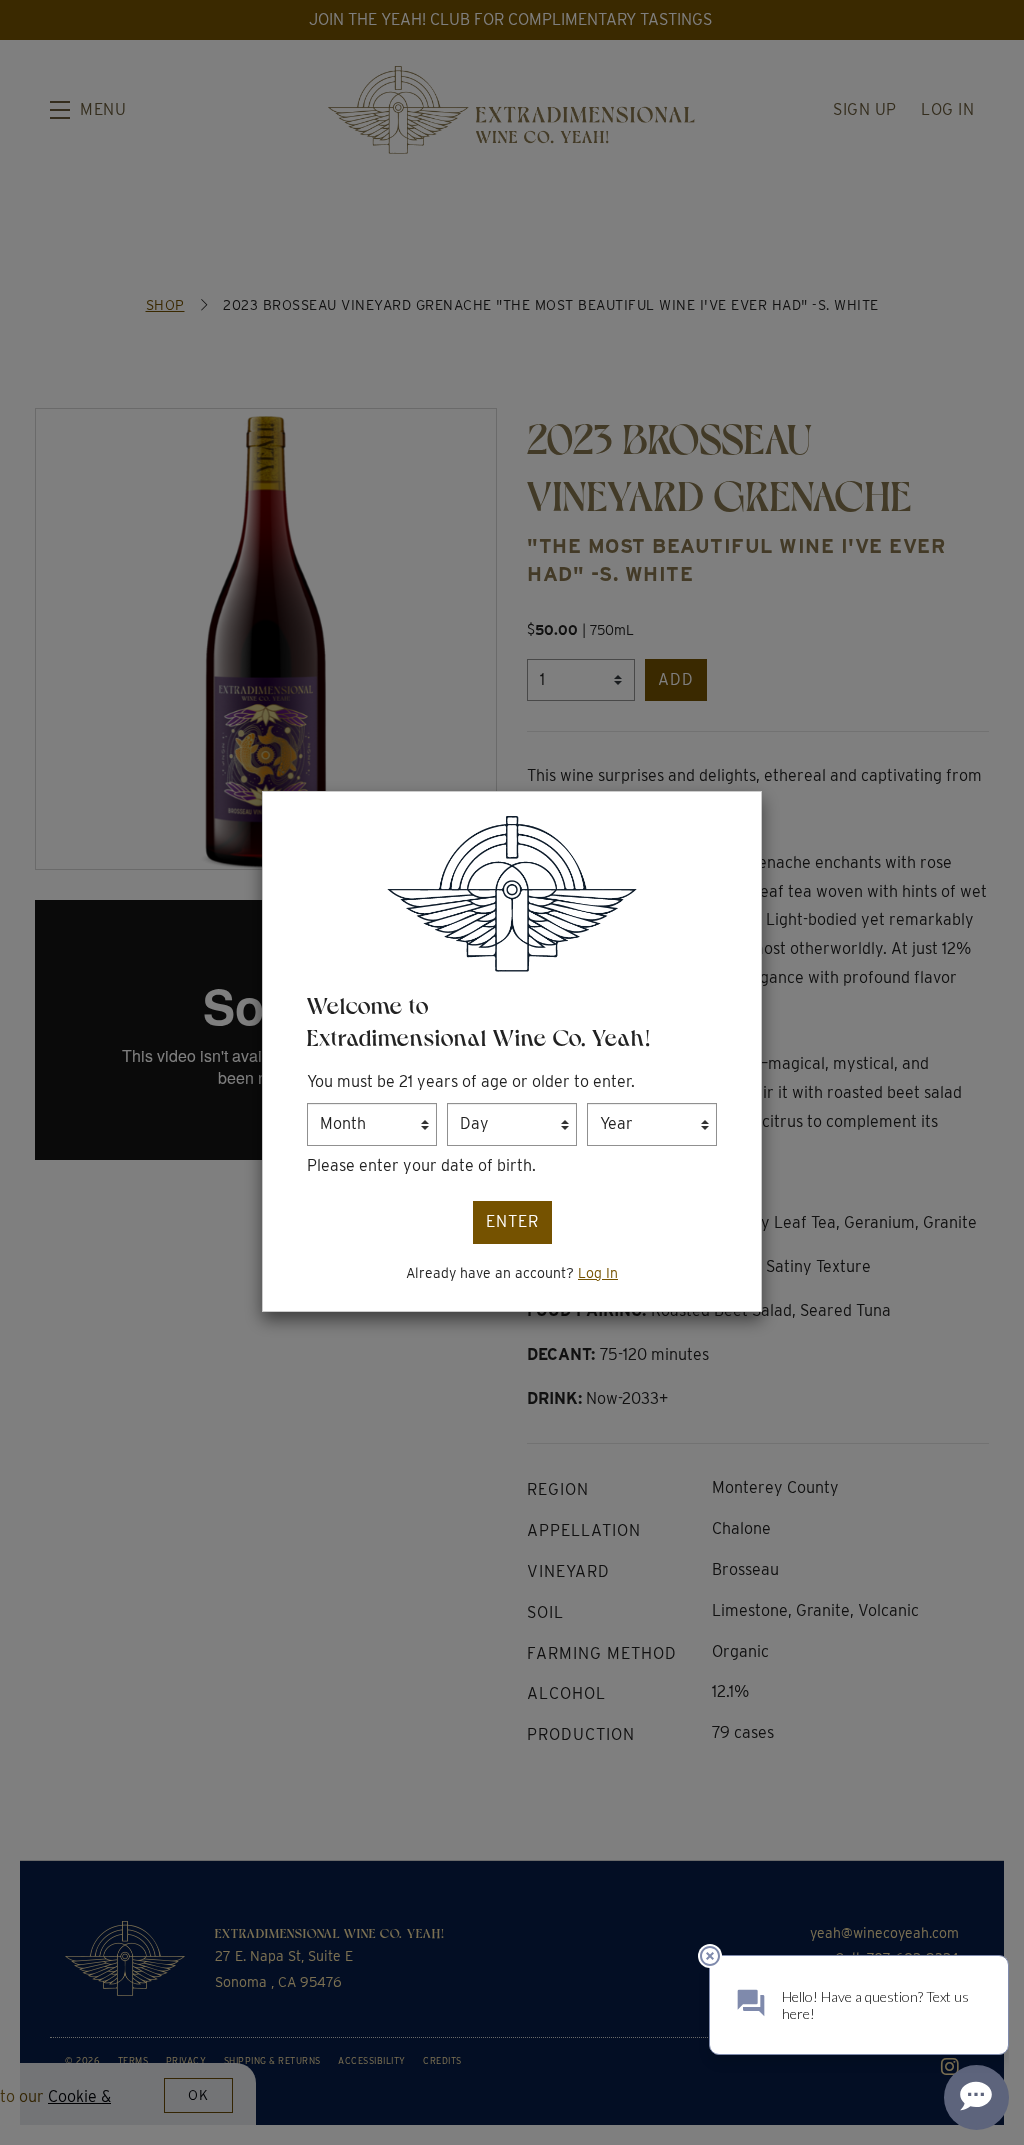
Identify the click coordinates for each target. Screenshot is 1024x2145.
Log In (598, 1273)
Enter (512, 1221)
